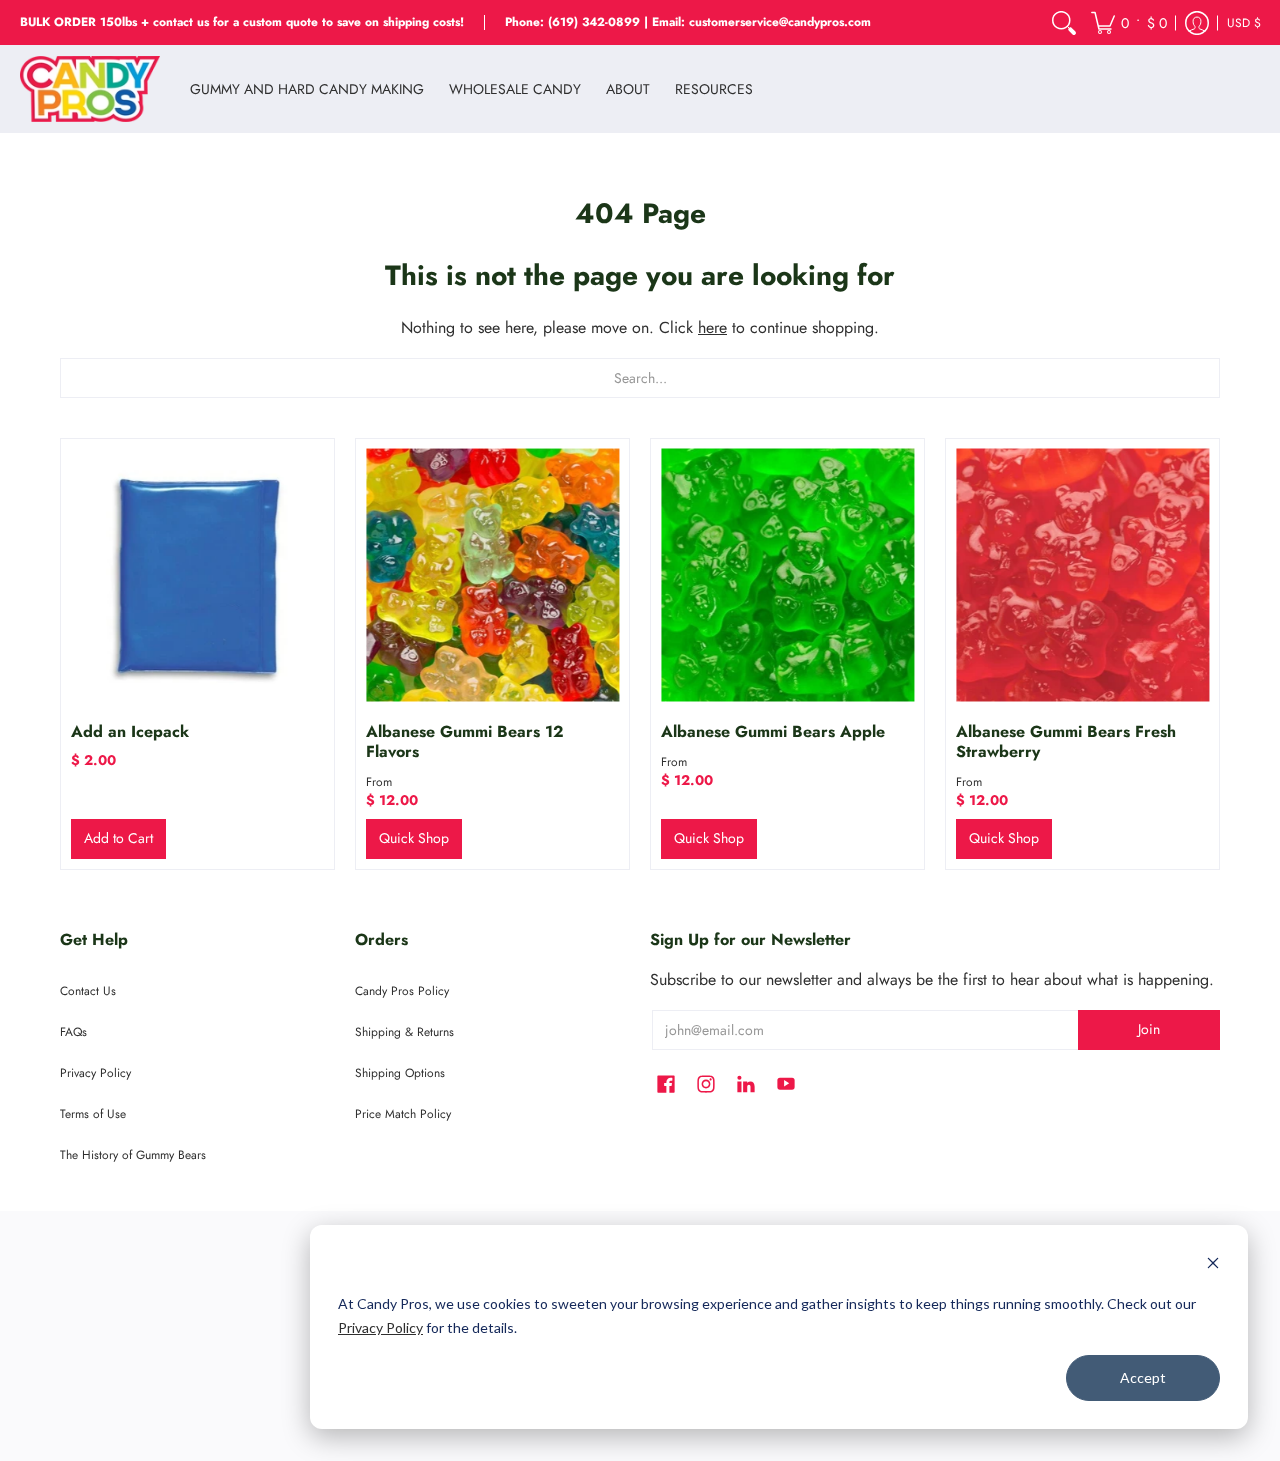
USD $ (1244, 23)
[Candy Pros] (90, 89)
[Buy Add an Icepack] (197, 575)
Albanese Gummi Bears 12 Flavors (465, 741)
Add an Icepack (130, 731)
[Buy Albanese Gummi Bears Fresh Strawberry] (1082, 575)
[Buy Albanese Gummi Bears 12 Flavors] (492, 575)
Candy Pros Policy (402, 991)
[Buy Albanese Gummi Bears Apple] (787, 575)
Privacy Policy (380, 1327)
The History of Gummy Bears (133, 1155)
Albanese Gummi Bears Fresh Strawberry (1066, 741)
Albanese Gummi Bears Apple (773, 731)
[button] (1129, 22)
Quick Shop (414, 838)
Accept (1143, 1377)
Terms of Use (93, 1114)
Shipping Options (400, 1073)
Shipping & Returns (404, 1032)
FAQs (73, 1032)
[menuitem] (1064, 22)
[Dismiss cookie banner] (1213, 1265)
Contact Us (88, 991)
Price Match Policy (403, 1114)
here (712, 327)
